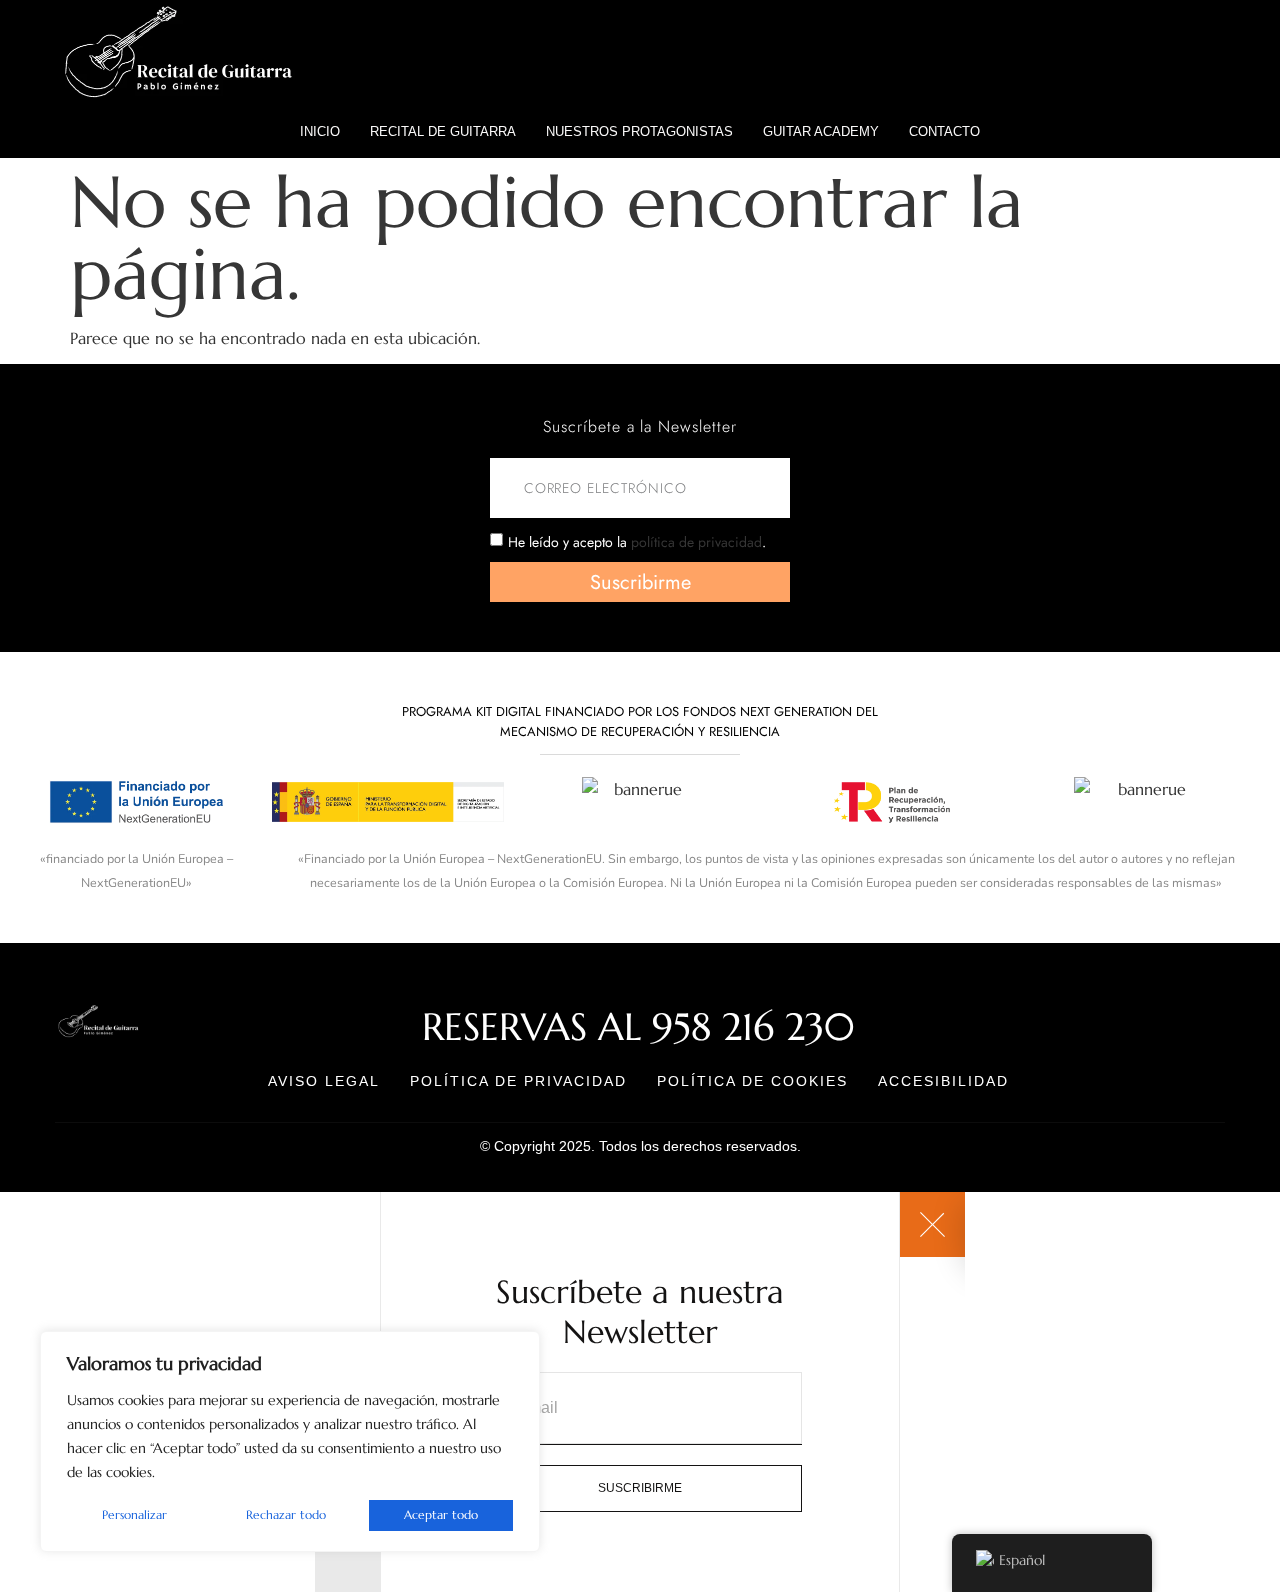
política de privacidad (696, 542)
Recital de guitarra (443, 131)
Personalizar (134, 1514)
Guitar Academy (821, 131)
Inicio (320, 131)
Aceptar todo (441, 1514)
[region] (290, 1441)
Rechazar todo (286, 1514)
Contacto (944, 131)
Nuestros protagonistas (639, 131)
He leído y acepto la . (637, 542)
